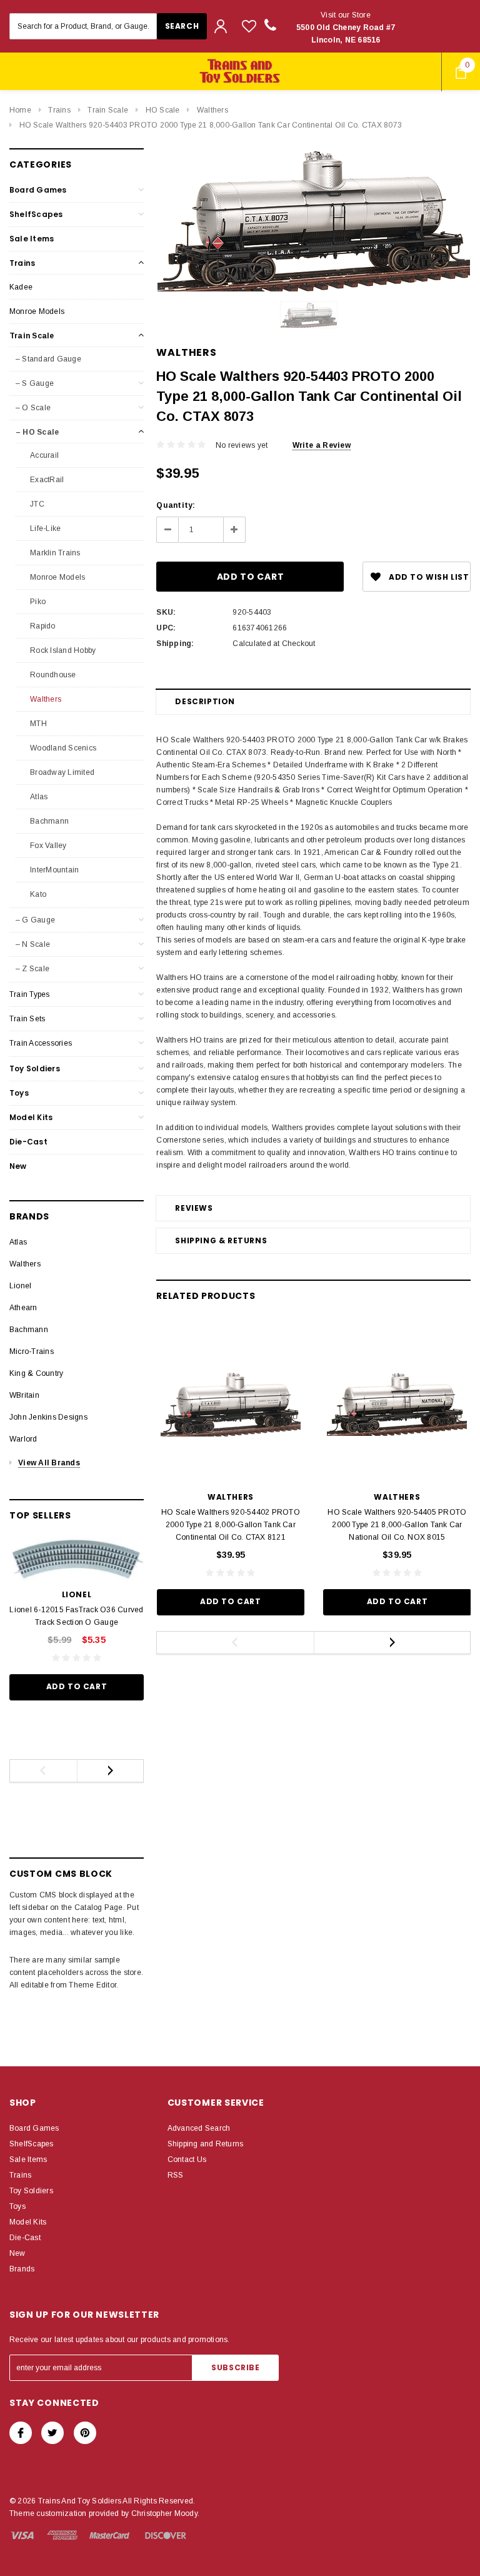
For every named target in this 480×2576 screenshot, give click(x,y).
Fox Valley (47, 846)
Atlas (38, 797)
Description (205, 701)
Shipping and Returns (206, 2144)
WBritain (24, 1395)
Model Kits (31, 1117)
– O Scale (33, 408)
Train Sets (27, 1019)
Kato (37, 894)
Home (20, 110)
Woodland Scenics (62, 748)
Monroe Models (37, 311)
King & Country (36, 1373)
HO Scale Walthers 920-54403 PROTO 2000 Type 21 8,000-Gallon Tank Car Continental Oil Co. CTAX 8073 (211, 125)
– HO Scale (37, 432)
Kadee (21, 287)
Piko (37, 602)
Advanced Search (199, 2128)
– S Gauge (35, 383)
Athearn (23, 1308)
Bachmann (48, 821)
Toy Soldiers (35, 1068)
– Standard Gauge (48, 359)
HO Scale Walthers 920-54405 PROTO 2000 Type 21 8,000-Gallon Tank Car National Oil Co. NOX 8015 (397, 1525)
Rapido (42, 626)
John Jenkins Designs (48, 1417)
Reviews (194, 1208)
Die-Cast (28, 1142)
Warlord (23, 1439)
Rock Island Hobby (62, 650)
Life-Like (44, 528)
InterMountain (53, 870)
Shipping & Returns (221, 1240)
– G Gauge (35, 920)
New (18, 1166)
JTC (36, 504)
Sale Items (32, 239)
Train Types (30, 994)
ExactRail (46, 480)
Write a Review (322, 445)
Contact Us (187, 2159)
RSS (176, 2175)
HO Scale (163, 110)
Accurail (43, 455)
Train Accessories (41, 1043)
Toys (19, 1093)
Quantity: (176, 505)
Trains (59, 110)
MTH (37, 724)
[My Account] (221, 26)
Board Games (38, 190)
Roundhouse (52, 675)
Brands (22, 2269)
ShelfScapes (36, 214)
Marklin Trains (54, 553)
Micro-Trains (32, 1351)
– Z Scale (32, 969)
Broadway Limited (61, 772)
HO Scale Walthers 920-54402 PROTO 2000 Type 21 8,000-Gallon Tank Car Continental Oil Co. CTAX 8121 (231, 1525)
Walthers (212, 110)
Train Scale (108, 110)
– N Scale (33, 944)
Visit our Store (346, 28)
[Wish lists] (249, 26)
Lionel (20, 1286)
